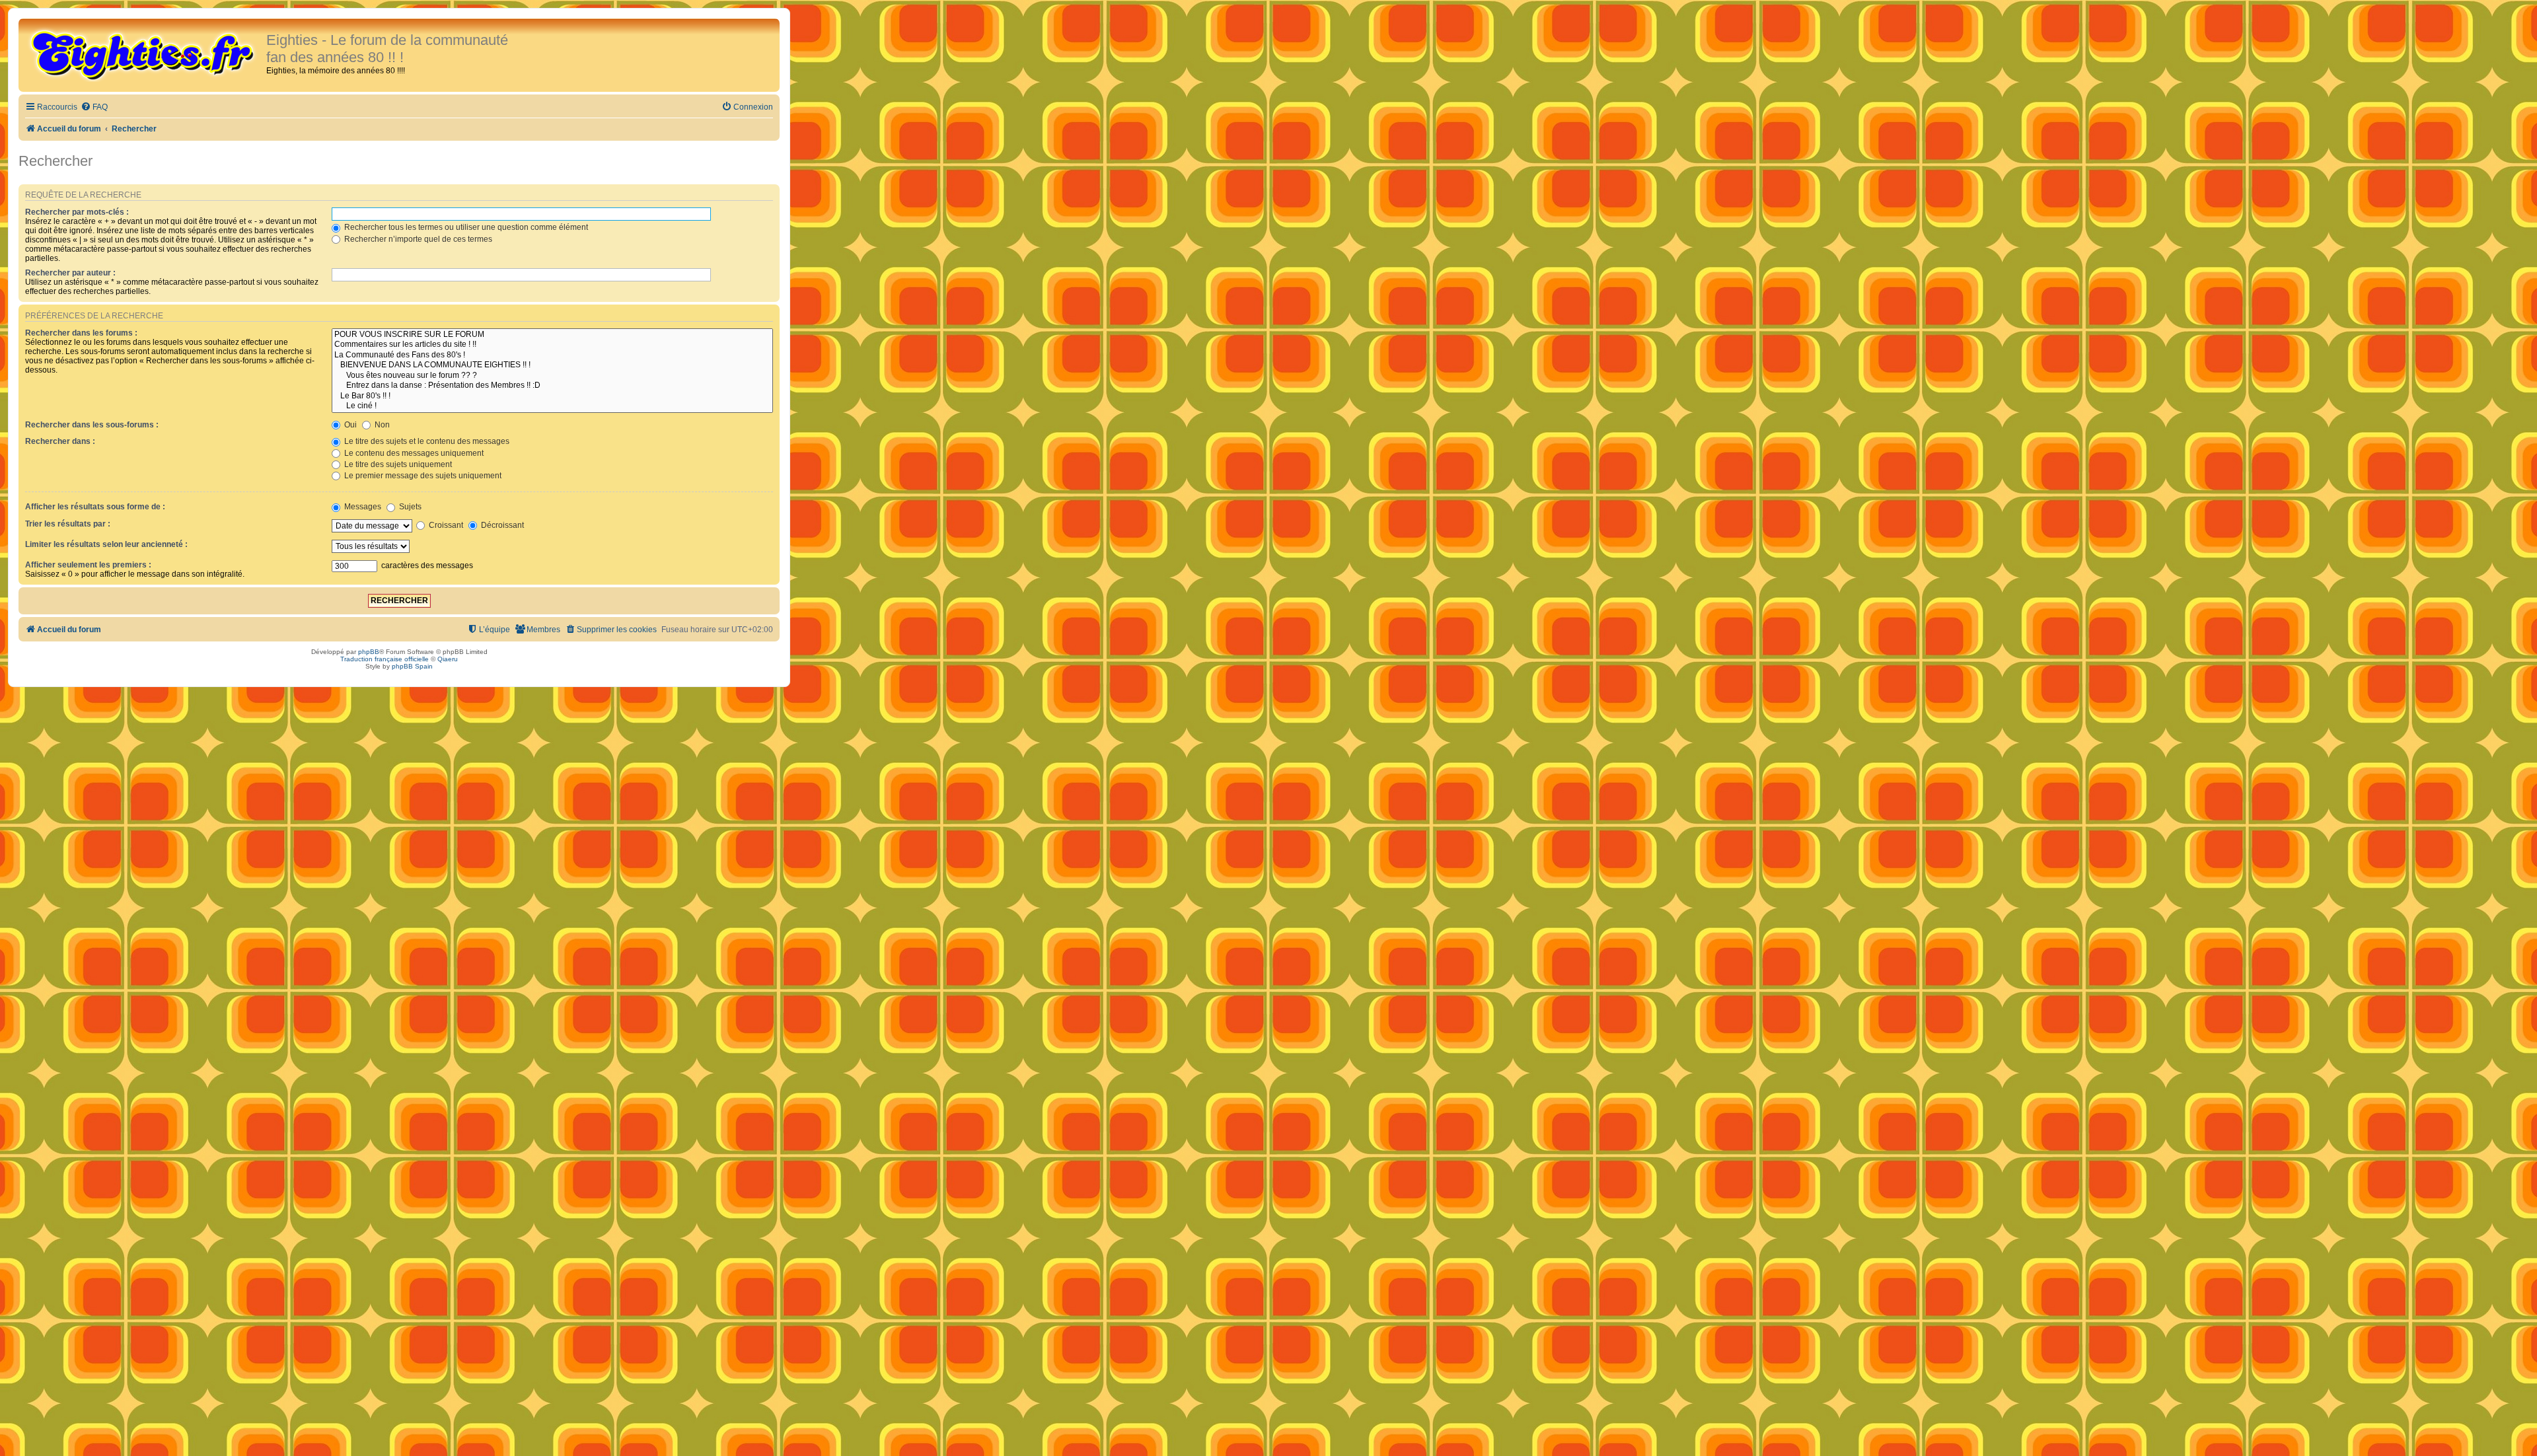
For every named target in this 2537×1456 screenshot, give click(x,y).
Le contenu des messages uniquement (413, 453)
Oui (349, 425)
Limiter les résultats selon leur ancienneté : (106, 544)
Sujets (409, 507)
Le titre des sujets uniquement (397, 464)
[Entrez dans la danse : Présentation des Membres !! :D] (552, 386)
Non (381, 425)
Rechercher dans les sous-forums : (92, 425)
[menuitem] (94, 107)
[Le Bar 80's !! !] (552, 396)
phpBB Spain (412, 666)
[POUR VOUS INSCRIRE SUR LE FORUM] (552, 335)
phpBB (369, 652)
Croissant (445, 525)
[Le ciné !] (552, 406)
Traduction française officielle (385, 659)
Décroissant (501, 525)
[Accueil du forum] (144, 54)
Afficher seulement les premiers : (88, 565)
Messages (362, 507)
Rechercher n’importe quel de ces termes (417, 239)
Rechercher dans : (60, 441)
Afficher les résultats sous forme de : (95, 507)
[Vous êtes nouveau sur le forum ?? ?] (552, 376)
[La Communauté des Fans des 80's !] (552, 355)
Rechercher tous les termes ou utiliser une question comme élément (465, 227)
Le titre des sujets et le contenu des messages (426, 441)
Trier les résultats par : (68, 524)
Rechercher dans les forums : (81, 333)
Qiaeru (448, 659)
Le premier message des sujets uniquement (422, 476)
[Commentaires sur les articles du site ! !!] (552, 345)
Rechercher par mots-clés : (77, 212)
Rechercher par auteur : (70, 273)
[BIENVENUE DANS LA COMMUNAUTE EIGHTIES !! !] (552, 365)
